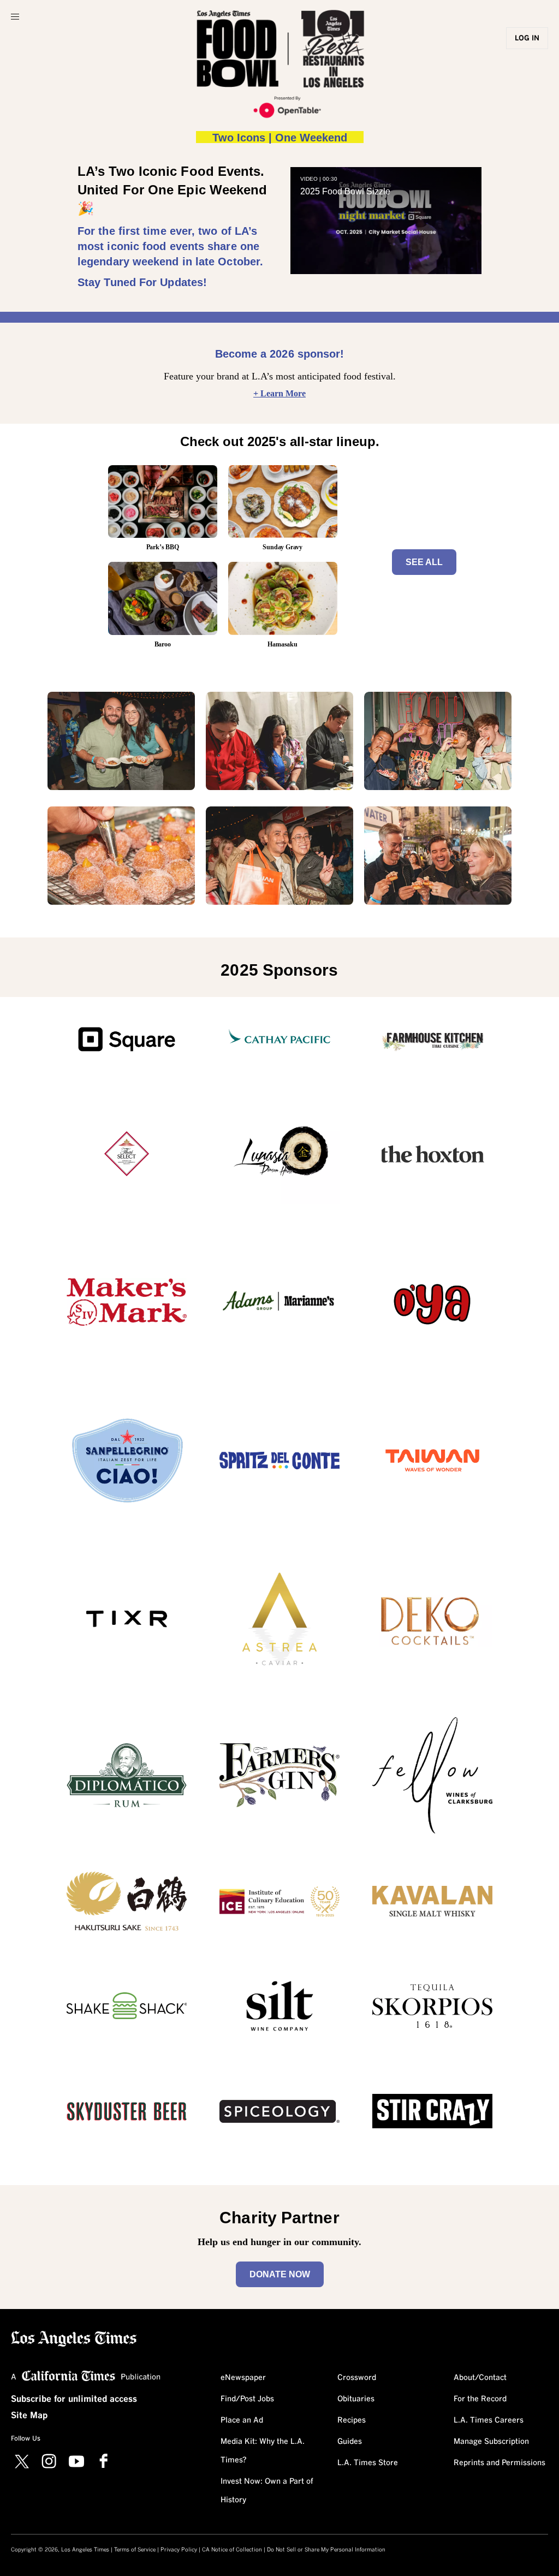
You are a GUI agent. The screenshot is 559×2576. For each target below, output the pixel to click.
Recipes (352, 2420)
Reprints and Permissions (499, 2463)
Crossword (357, 2378)
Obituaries (356, 2399)
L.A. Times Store (368, 2463)
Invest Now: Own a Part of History (267, 2491)
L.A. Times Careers (489, 2420)
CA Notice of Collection (232, 2550)
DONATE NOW (280, 2274)
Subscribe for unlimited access (74, 2399)
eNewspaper (243, 2378)
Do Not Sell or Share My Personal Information (326, 2550)
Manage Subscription (491, 2442)
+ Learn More (279, 393)
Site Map (29, 2415)
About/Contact (480, 2378)
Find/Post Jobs (247, 2399)
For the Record (480, 2399)
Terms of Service (135, 2550)
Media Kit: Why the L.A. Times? (263, 2451)
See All (424, 562)
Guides (350, 2442)
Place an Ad (242, 2420)
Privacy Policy (179, 2550)
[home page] (74, 2338)
